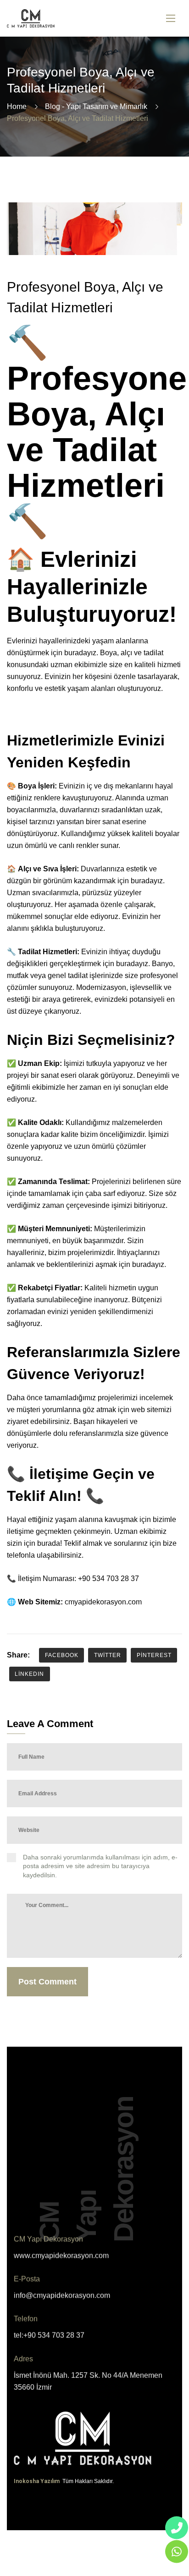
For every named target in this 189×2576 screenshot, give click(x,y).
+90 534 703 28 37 (108, 1579)
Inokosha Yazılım (37, 2481)
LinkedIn (29, 1674)
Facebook (62, 1655)
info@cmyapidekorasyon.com (62, 2296)
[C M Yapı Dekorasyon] (31, 19)
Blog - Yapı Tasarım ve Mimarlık (96, 106)
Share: (18, 1655)
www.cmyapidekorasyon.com (61, 2256)
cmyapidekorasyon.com (103, 1602)
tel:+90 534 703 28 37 (49, 2335)
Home (17, 106)
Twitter (108, 1655)
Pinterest (154, 1655)
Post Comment (47, 1982)
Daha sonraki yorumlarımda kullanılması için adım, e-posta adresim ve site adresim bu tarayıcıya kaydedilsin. (100, 1866)
